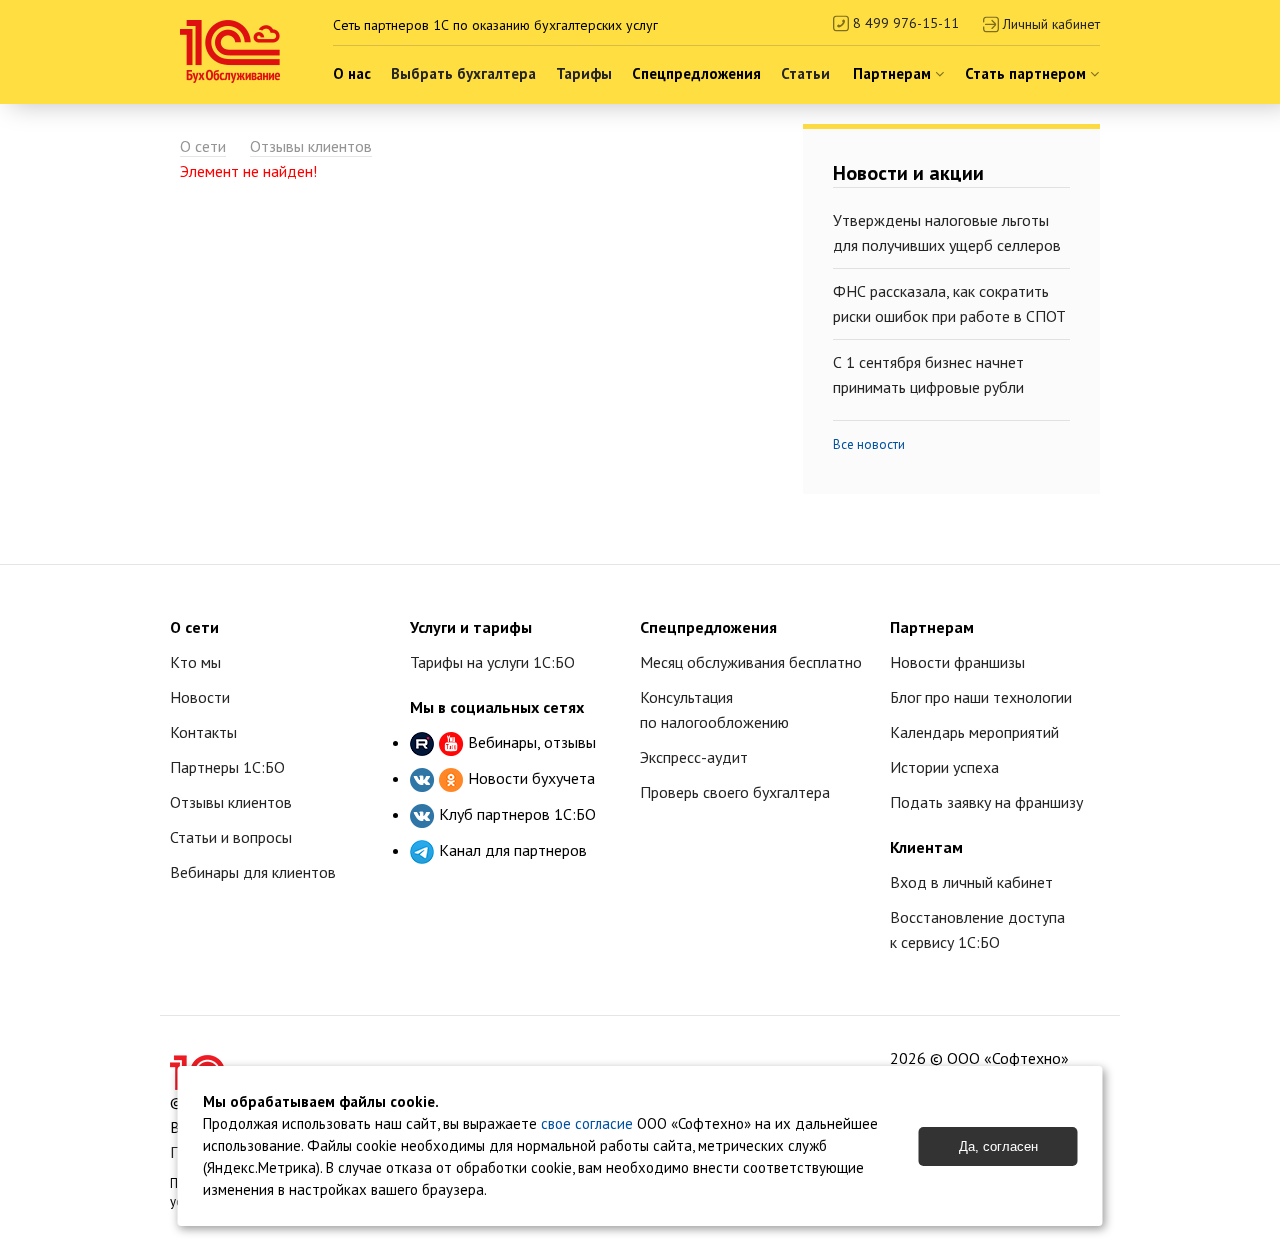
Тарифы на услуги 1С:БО (492, 662)
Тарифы (584, 73)
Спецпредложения (696, 73)
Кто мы (195, 662)
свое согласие (587, 1123)
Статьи (805, 73)
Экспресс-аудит (694, 757)
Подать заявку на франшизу (986, 802)
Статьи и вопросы (231, 837)
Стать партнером (1027, 73)
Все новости (869, 444)
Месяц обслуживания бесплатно (751, 662)
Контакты (203, 732)
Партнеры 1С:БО (227, 767)
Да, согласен (998, 1146)
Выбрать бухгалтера (463, 73)
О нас (352, 73)
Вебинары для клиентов (253, 872)
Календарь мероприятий (974, 732)
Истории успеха (944, 767)
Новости (200, 697)
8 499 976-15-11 (904, 23)
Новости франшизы (957, 662)
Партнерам (894, 73)
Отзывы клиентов (311, 146)
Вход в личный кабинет (971, 882)
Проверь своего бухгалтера (735, 792)
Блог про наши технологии (981, 697)
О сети (203, 146)
